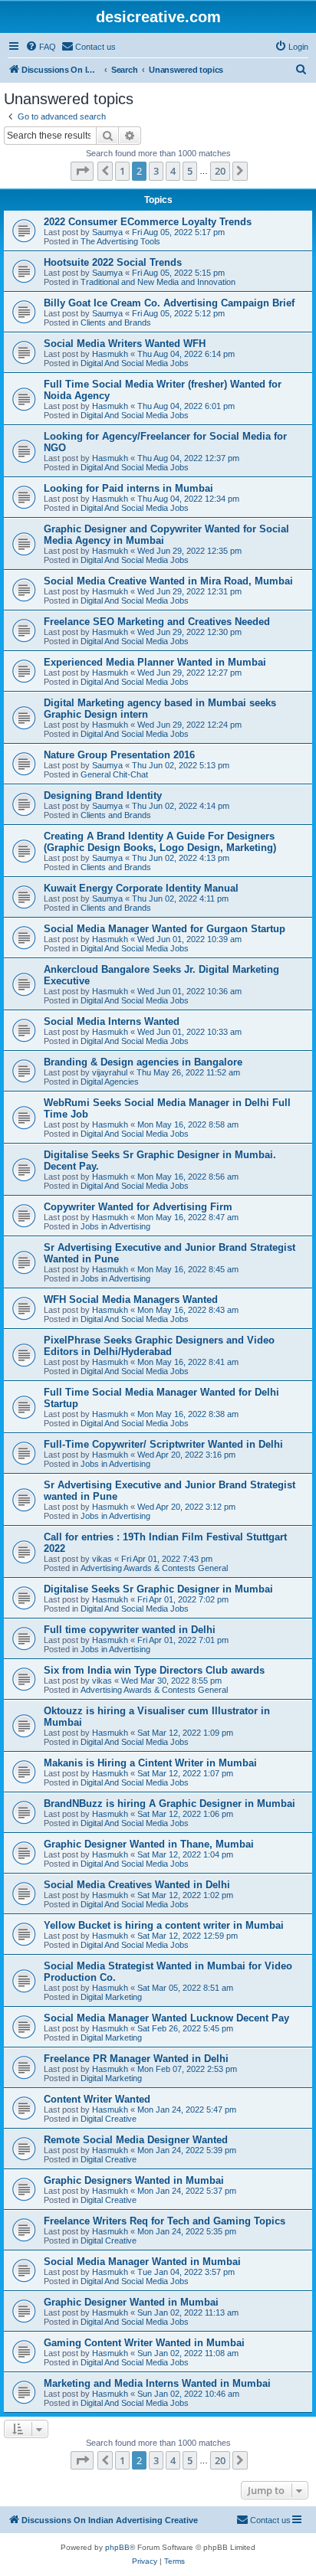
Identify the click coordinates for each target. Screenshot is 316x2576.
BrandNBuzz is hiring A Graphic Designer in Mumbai (170, 1804)
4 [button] (173, 171)
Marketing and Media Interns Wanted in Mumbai (157, 2383)
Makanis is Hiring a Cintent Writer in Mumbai (150, 1763)
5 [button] (190, 171)
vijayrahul (110, 1072)
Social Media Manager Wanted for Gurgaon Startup (165, 929)
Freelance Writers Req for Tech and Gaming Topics (165, 2221)
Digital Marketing (111, 1997)
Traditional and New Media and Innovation (158, 282)
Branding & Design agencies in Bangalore (143, 1062)
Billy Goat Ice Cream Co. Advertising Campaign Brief (169, 303)
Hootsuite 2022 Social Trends (113, 262)
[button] (82, 171)
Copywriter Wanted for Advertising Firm (138, 1207)
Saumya (107, 232)
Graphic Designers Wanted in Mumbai (134, 2180)
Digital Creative (109, 2119)
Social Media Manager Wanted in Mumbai (142, 2262)
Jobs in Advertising (115, 1226)
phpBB (117, 2547)
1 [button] (122, 171)
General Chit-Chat (114, 774)
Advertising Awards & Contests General (154, 1568)
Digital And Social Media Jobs (135, 363)
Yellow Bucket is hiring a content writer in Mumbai (164, 1925)
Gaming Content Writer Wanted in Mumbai (144, 2343)
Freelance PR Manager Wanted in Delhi (136, 2059)
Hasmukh (110, 354)
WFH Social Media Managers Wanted (131, 1299)
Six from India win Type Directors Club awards (154, 1670)
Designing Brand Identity (103, 795)
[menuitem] (41, 47)
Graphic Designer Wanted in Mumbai (131, 2302)
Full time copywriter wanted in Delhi (130, 1630)
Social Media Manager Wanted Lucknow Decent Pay (166, 2018)
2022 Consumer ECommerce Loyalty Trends (148, 222)
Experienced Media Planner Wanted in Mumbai (155, 662)
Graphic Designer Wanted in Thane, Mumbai (149, 1844)
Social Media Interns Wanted (112, 1021)
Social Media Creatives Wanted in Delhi (137, 1885)
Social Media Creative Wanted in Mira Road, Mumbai (168, 581)
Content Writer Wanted (97, 2099)
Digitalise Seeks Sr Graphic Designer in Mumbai (158, 1589)
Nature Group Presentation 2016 (119, 755)
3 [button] (156, 171)
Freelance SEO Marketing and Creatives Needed (157, 622)
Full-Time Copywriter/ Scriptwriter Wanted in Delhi (163, 1444)
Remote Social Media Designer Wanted (136, 2140)
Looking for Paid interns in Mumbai (128, 488)
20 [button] (220, 171)
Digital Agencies (110, 1082)
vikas (102, 1559)
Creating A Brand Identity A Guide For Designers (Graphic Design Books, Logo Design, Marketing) (160, 842)
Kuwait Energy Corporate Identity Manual (141, 888)
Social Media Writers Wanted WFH (125, 344)
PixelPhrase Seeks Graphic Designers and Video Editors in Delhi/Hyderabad (159, 1346)
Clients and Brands (116, 322)
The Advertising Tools (120, 241)
